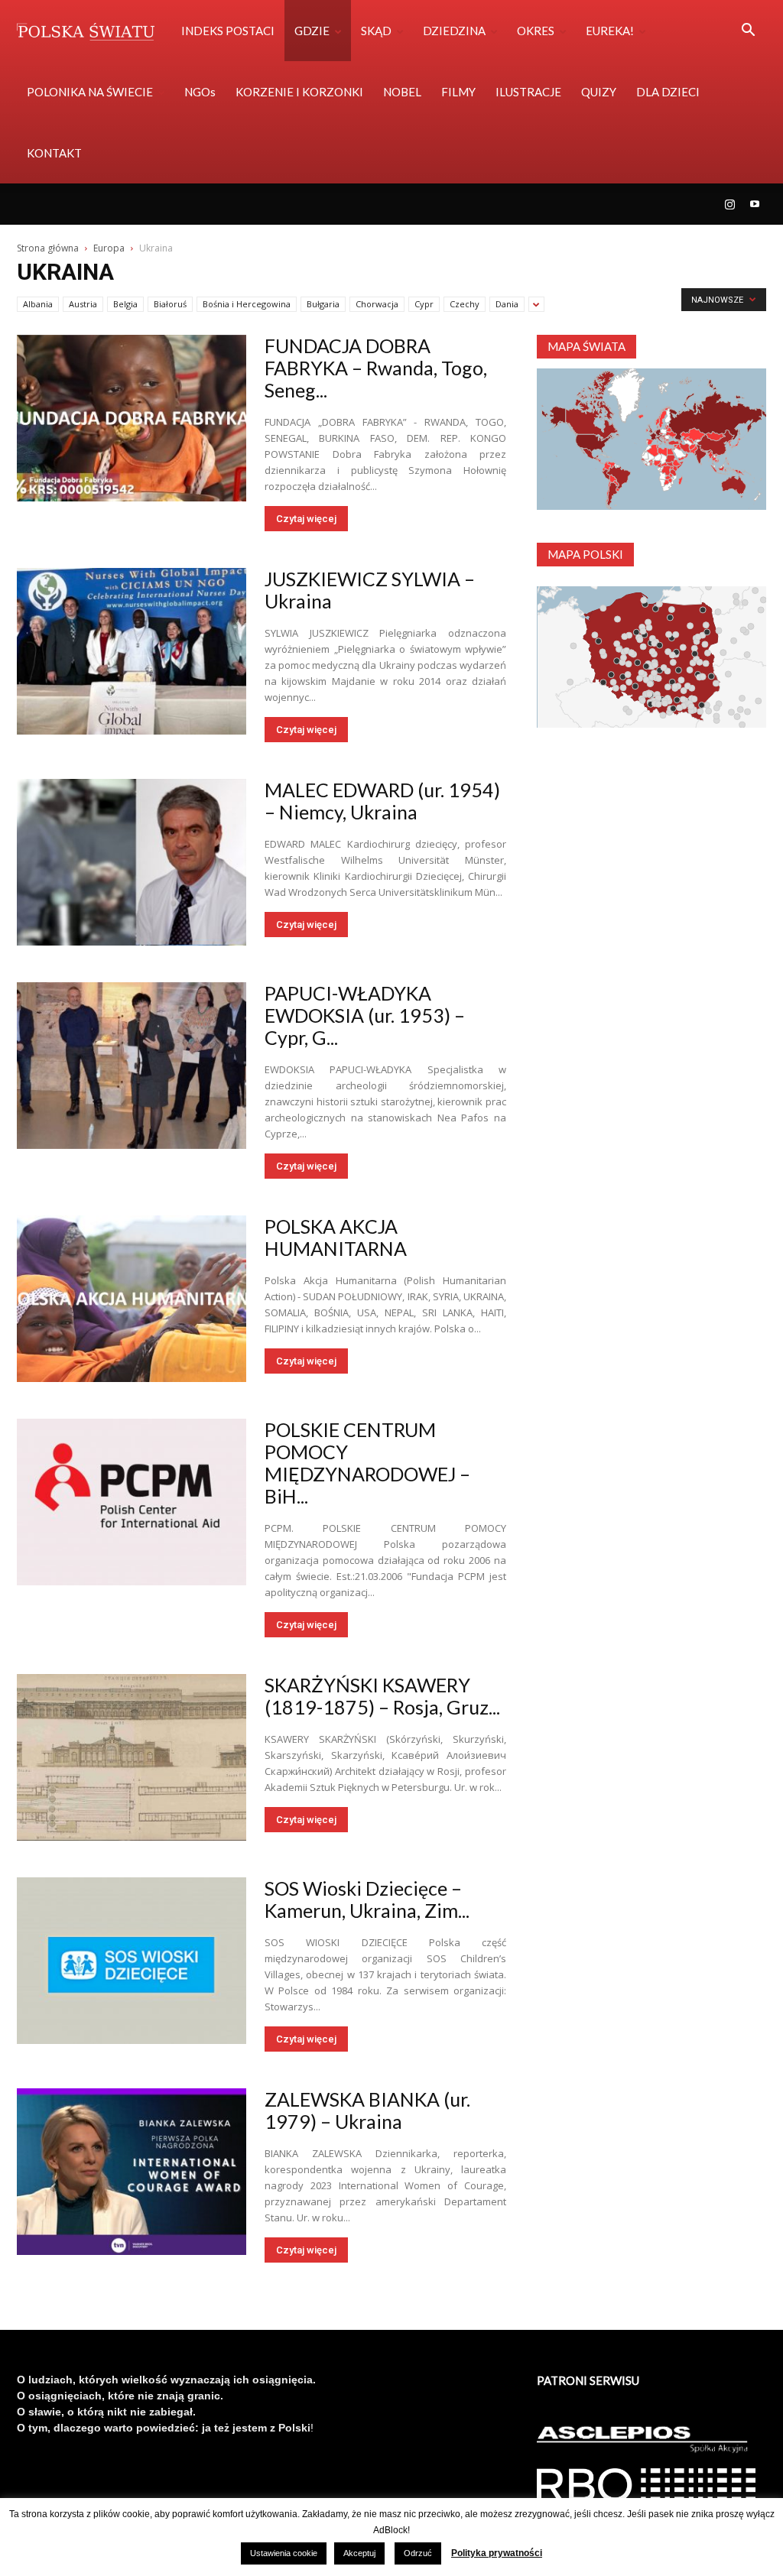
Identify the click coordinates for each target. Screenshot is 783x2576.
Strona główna (48, 248)
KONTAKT (54, 153)
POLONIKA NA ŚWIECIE (90, 92)
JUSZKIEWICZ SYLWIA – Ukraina (370, 590)
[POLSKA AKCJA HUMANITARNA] (132, 1299)
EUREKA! (610, 31)
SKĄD (376, 31)
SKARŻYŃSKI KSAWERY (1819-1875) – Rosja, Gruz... (382, 1696)
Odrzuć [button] (418, 2553)
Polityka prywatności (497, 2553)
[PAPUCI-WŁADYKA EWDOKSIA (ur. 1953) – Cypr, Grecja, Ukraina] (132, 1066)
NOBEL (402, 92)
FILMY (458, 92)
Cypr (424, 304)
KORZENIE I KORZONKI (299, 92)
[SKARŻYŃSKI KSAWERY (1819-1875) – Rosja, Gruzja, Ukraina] (132, 1757)
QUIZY (599, 92)
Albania (38, 304)
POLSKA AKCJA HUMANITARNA (336, 1237)
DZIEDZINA (454, 31)
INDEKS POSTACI (228, 31)
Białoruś (170, 304)
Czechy (465, 304)
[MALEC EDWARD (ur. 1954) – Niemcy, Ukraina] (132, 862)
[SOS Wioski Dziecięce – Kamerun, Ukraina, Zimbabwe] (132, 1961)
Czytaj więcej (306, 519)
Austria (83, 304)
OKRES (536, 31)
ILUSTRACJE (528, 92)
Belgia (125, 304)
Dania (507, 304)
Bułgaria (323, 304)
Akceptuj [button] (359, 2553)
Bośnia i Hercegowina (247, 304)
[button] (748, 32)
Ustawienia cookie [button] (284, 2553)
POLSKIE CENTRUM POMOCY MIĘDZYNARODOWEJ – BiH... (367, 1463)
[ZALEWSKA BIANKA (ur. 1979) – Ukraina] (132, 2172)
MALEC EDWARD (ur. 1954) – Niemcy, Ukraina (382, 801)
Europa (109, 248)
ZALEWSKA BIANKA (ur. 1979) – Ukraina (367, 2110)
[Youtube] (755, 204)
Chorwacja (377, 304)
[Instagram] (729, 204)
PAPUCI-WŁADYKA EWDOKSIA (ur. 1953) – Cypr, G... (365, 1015)
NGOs (200, 92)
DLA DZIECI (668, 92)
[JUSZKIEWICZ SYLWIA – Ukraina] (132, 651)
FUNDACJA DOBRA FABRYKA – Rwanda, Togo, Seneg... (376, 368)
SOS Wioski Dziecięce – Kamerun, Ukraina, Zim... (367, 1899)
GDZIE (312, 31)
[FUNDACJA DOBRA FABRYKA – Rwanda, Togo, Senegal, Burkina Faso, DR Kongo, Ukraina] (132, 418)
